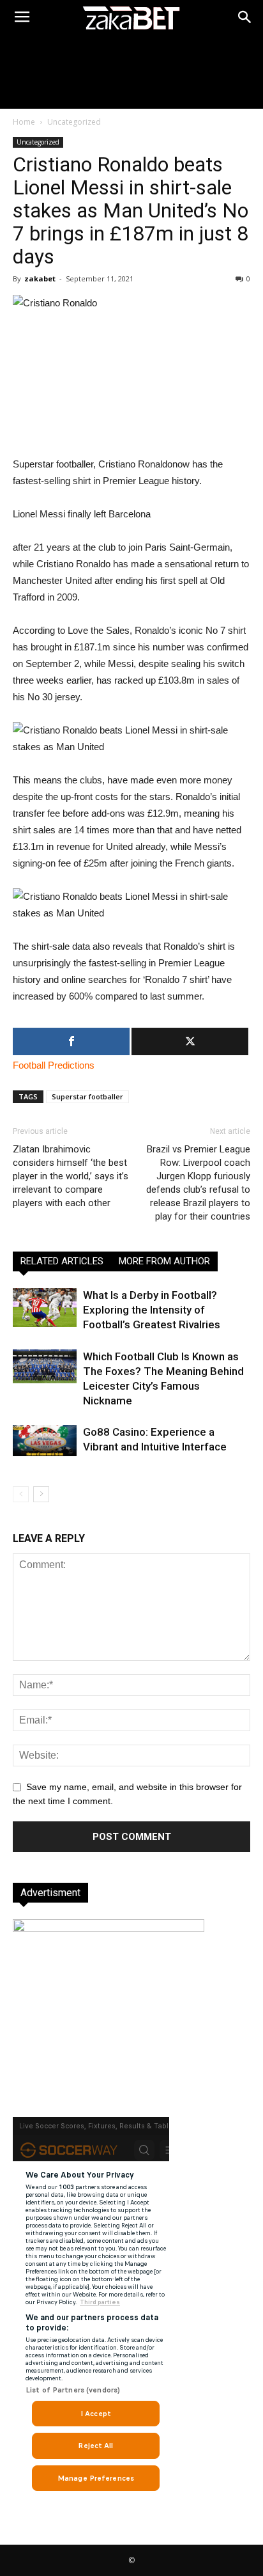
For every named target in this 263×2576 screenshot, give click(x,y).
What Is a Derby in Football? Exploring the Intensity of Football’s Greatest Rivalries (152, 1310)
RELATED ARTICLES (62, 1261)
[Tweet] (190, 1041)
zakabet (40, 279)
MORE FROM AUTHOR (164, 1261)
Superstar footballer (87, 1096)
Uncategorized (74, 122)
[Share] (71, 1041)
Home (24, 122)
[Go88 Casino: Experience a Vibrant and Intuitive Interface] (45, 1440)
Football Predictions (54, 1065)
